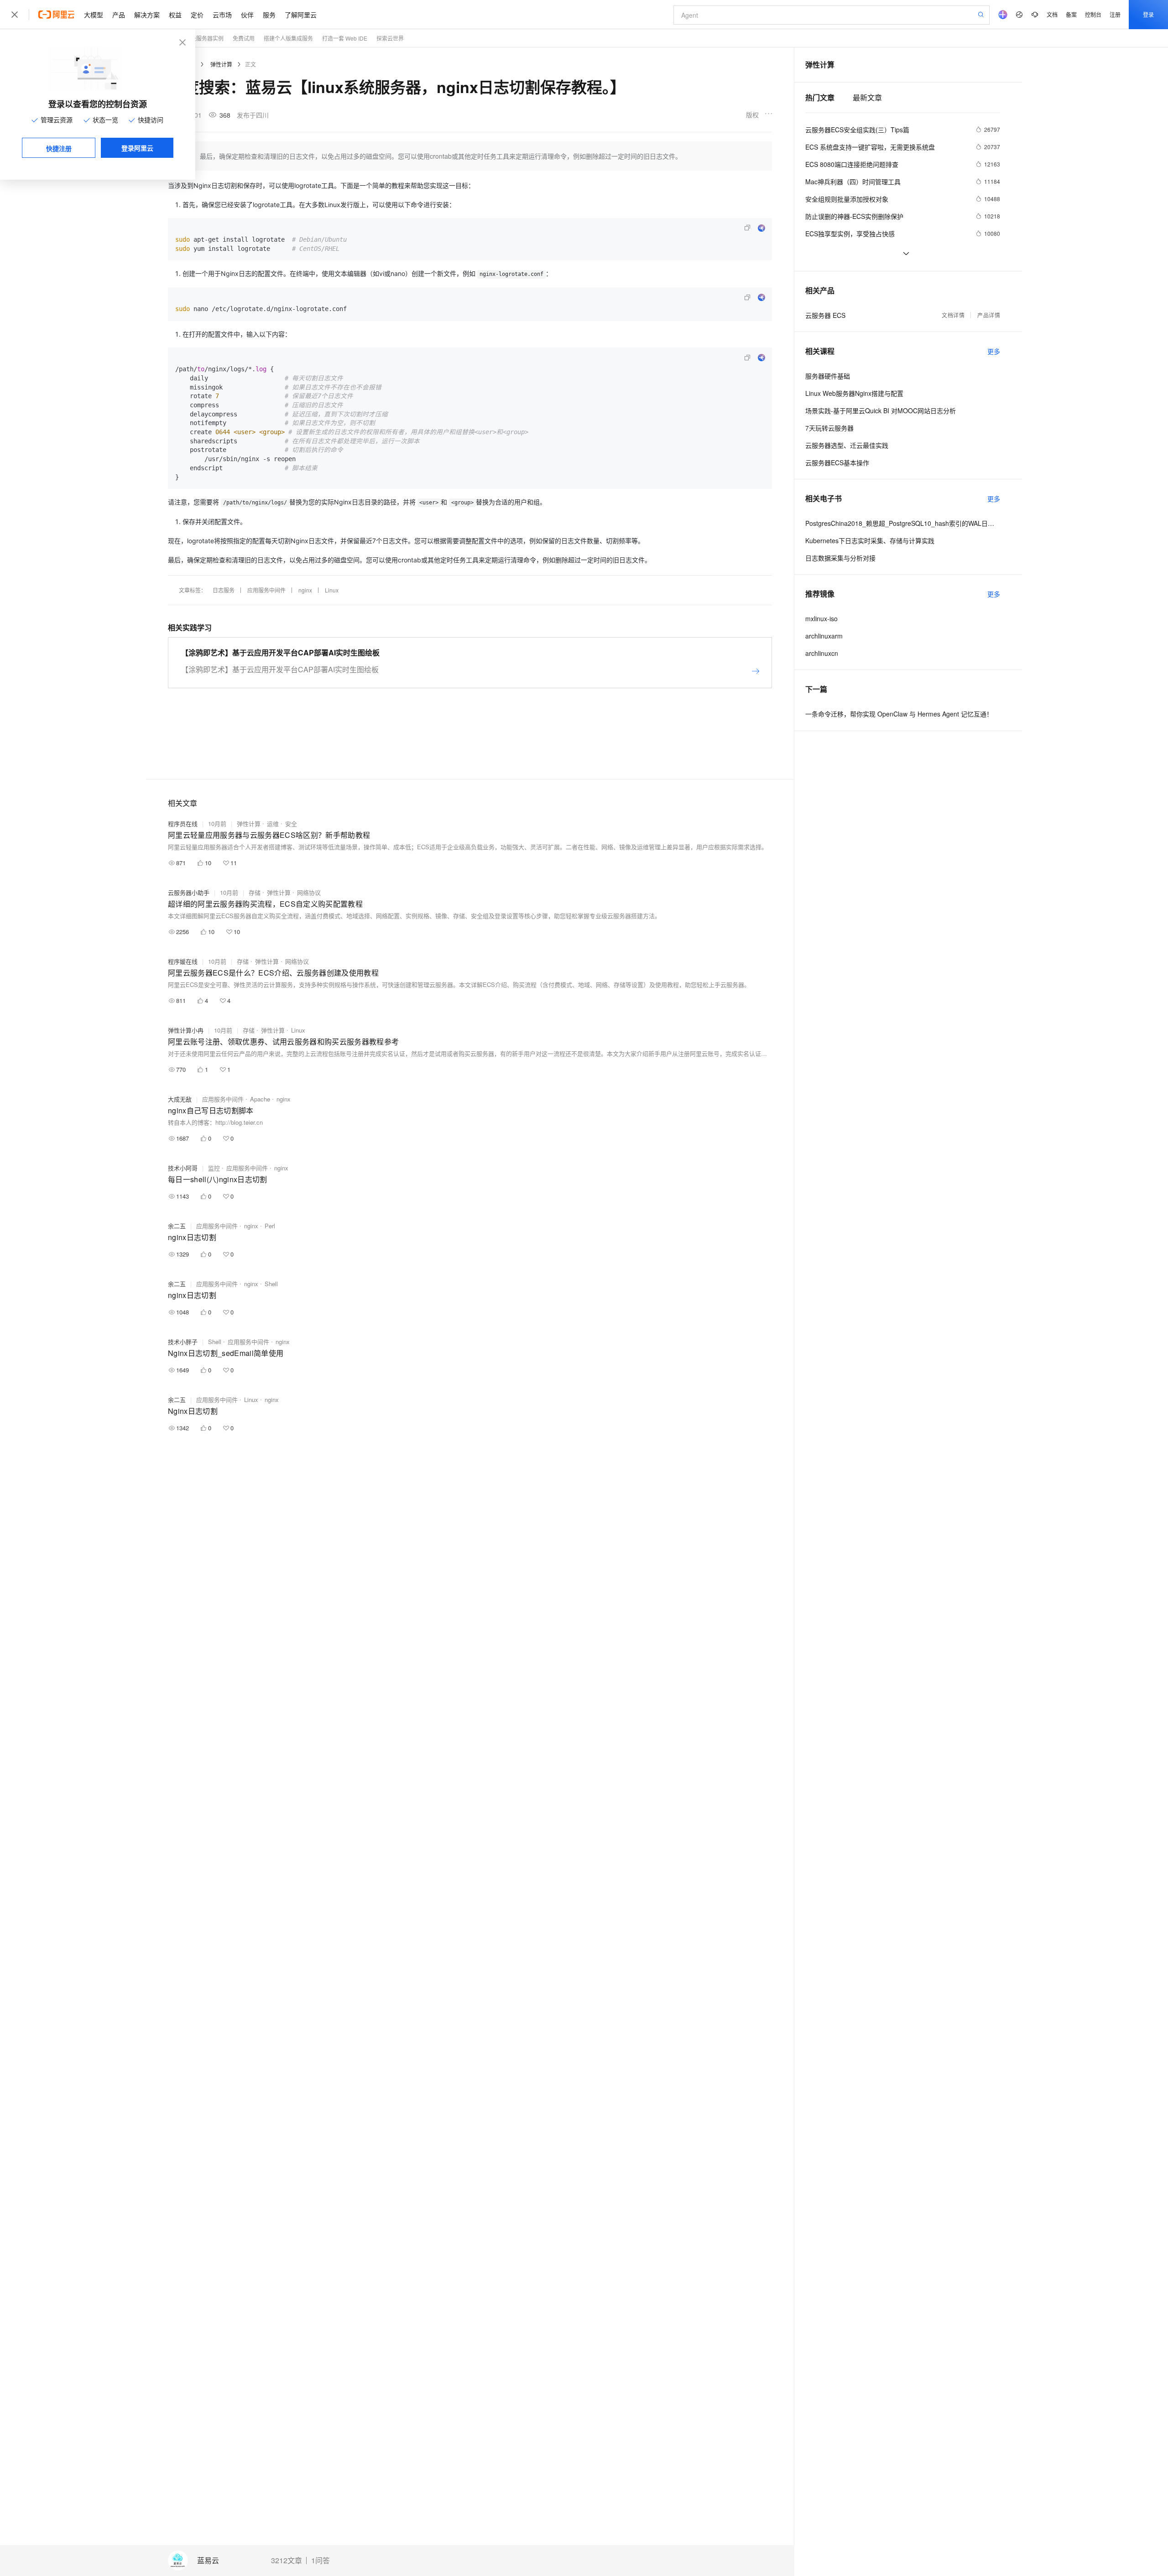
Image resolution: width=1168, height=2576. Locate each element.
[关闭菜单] (15, 15)
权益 (175, 15)
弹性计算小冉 (186, 1030)
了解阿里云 (301, 15)
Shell (271, 1284)
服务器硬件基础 (828, 376)
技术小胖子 (183, 1342)
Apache (260, 1099)
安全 (291, 823)
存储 (255, 892)
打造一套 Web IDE (345, 38)
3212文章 (287, 2560)
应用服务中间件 (266, 590)
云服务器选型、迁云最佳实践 (847, 445)
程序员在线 (183, 823)
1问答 (321, 2560)
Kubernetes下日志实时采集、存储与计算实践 (870, 540)
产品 (119, 15)
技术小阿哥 (183, 1168)
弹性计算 (221, 64)
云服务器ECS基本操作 (837, 462)
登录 (1148, 14)
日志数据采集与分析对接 (840, 558)
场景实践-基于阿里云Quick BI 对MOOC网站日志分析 (881, 410)
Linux (332, 590)
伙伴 (247, 15)
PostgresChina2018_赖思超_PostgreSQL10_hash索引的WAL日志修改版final (903, 523)
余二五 (177, 1226)
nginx (305, 590)
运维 (273, 823)
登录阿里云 (137, 148)
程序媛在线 (183, 961)
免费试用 (244, 38)
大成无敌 (180, 1099)
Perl (270, 1226)
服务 (269, 15)
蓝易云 (208, 2561)
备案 (1071, 14)
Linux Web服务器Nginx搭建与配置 (854, 393)
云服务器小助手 (189, 892)
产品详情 (989, 315)
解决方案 (147, 15)
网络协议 (309, 892)
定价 (197, 15)
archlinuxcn (822, 653)
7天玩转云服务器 (829, 428)
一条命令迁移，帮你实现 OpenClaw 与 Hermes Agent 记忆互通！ (899, 714)
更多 (994, 351)
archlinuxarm (824, 636)
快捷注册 (59, 148)
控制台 (1093, 14)
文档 (1052, 14)
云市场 (222, 15)
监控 (214, 1168)
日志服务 (224, 590)
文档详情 (953, 315)
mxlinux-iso (821, 618)
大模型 (94, 15)
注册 (1115, 14)
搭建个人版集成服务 (288, 38)
